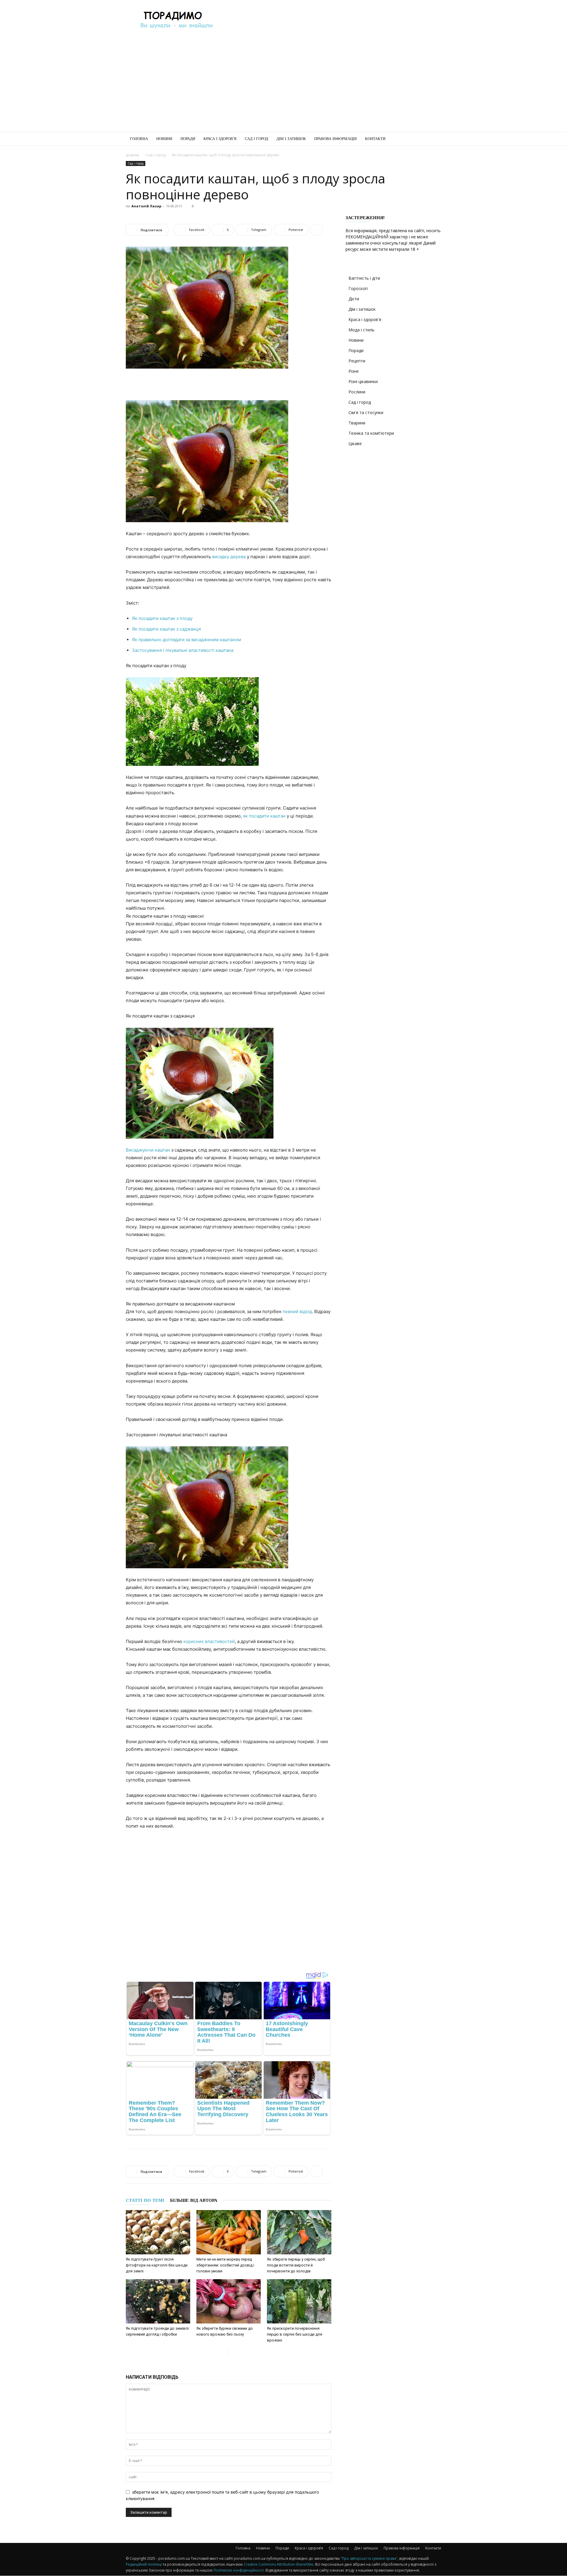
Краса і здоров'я (365, 319)
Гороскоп (358, 288)
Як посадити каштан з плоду (162, 618)
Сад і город (256, 139)
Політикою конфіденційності (239, 2570)
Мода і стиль (361, 330)
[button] (434, 139)
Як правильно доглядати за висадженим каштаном (186, 640)
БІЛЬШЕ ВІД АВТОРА (194, 2200)
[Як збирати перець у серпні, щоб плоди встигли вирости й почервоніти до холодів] (299, 2232)
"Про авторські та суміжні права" (369, 2558)
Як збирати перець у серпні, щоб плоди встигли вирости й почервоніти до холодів (296, 2265)
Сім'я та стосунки (366, 412)
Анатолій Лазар (146, 206)
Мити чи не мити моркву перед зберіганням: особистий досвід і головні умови (225, 2265)
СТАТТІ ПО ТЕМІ (145, 2200)
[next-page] (232, 2352)
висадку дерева (229, 557)
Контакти (375, 139)
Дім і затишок (291, 139)
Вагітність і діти (364, 278)
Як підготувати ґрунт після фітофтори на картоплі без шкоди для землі (157, 2265)
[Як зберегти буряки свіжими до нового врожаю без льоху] (229, 2301)
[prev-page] (223, 2352)
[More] (316, 230)
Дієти (354, 299)
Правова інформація (335, 139)
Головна (139, 139)
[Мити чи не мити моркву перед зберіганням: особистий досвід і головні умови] (229, 2232)
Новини (164, 139)
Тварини (357, 423)
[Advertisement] (334, 22)
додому (132, 155)
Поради (188, 139)
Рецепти (357, 361)
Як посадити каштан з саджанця (166, 629)
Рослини (357, 392)
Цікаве (355, 443)
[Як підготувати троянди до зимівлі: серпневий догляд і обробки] (158, 2301)
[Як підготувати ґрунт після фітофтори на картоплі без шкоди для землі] (158, 2232)
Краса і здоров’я (220, 139)
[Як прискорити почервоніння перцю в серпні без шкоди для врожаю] (299, 2301)
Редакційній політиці (144, 2564)
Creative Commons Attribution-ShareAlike (278, 2564)
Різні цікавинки (363, 381)
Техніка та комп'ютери (371, 433)
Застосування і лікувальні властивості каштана (183, 650)
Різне (354, 371)
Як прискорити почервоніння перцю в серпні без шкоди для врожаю (295, 2334)
